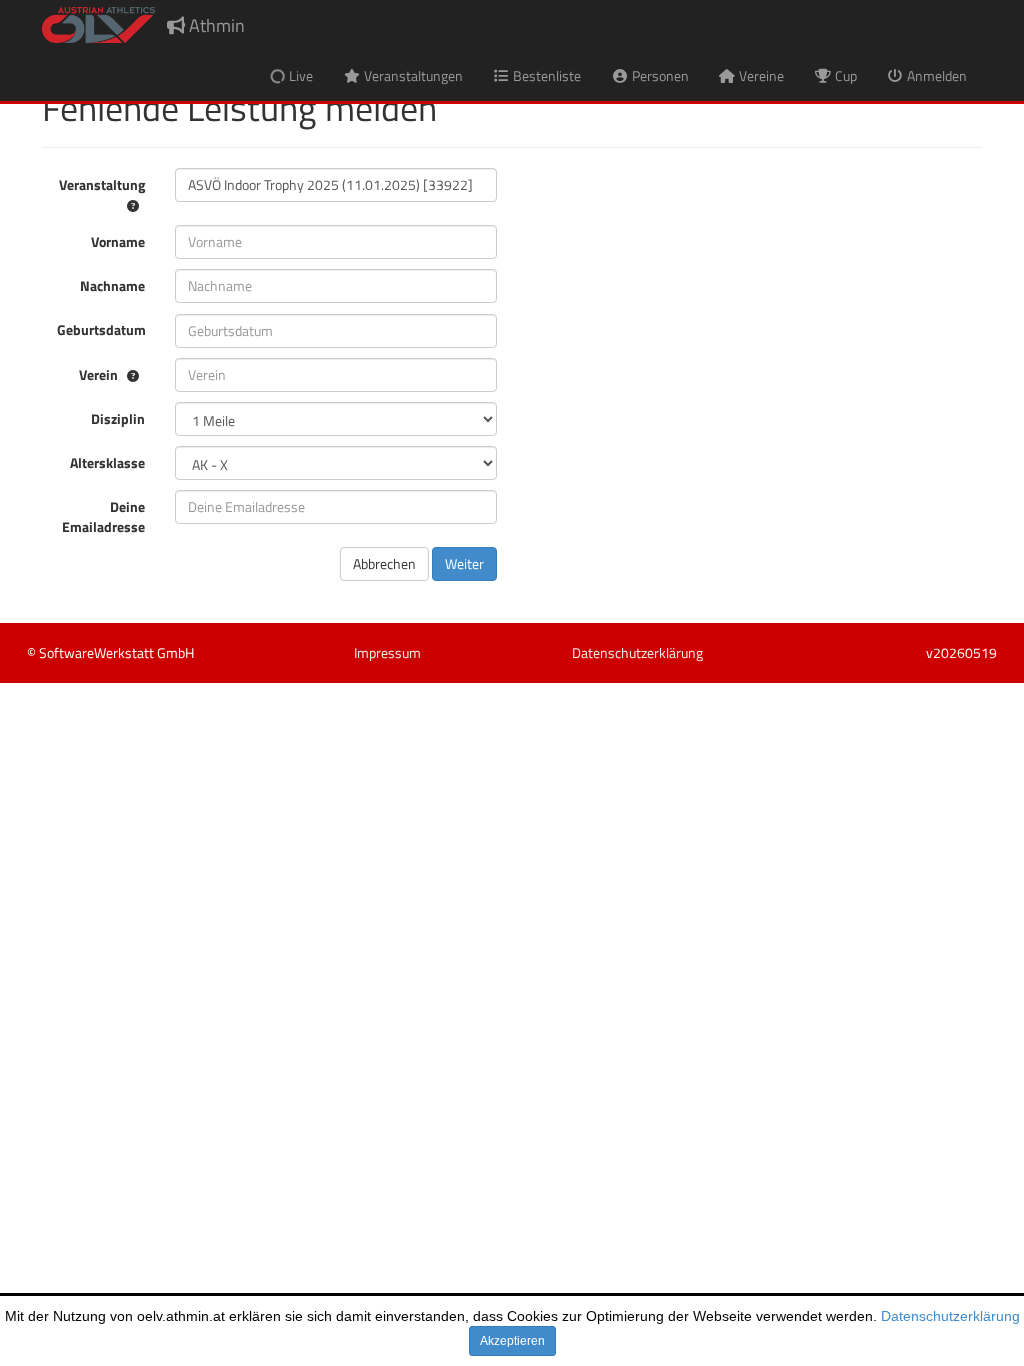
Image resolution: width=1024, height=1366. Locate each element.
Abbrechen (384, 563)
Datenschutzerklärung (950, 1316)
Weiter (464, 563)
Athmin (215, 25)
